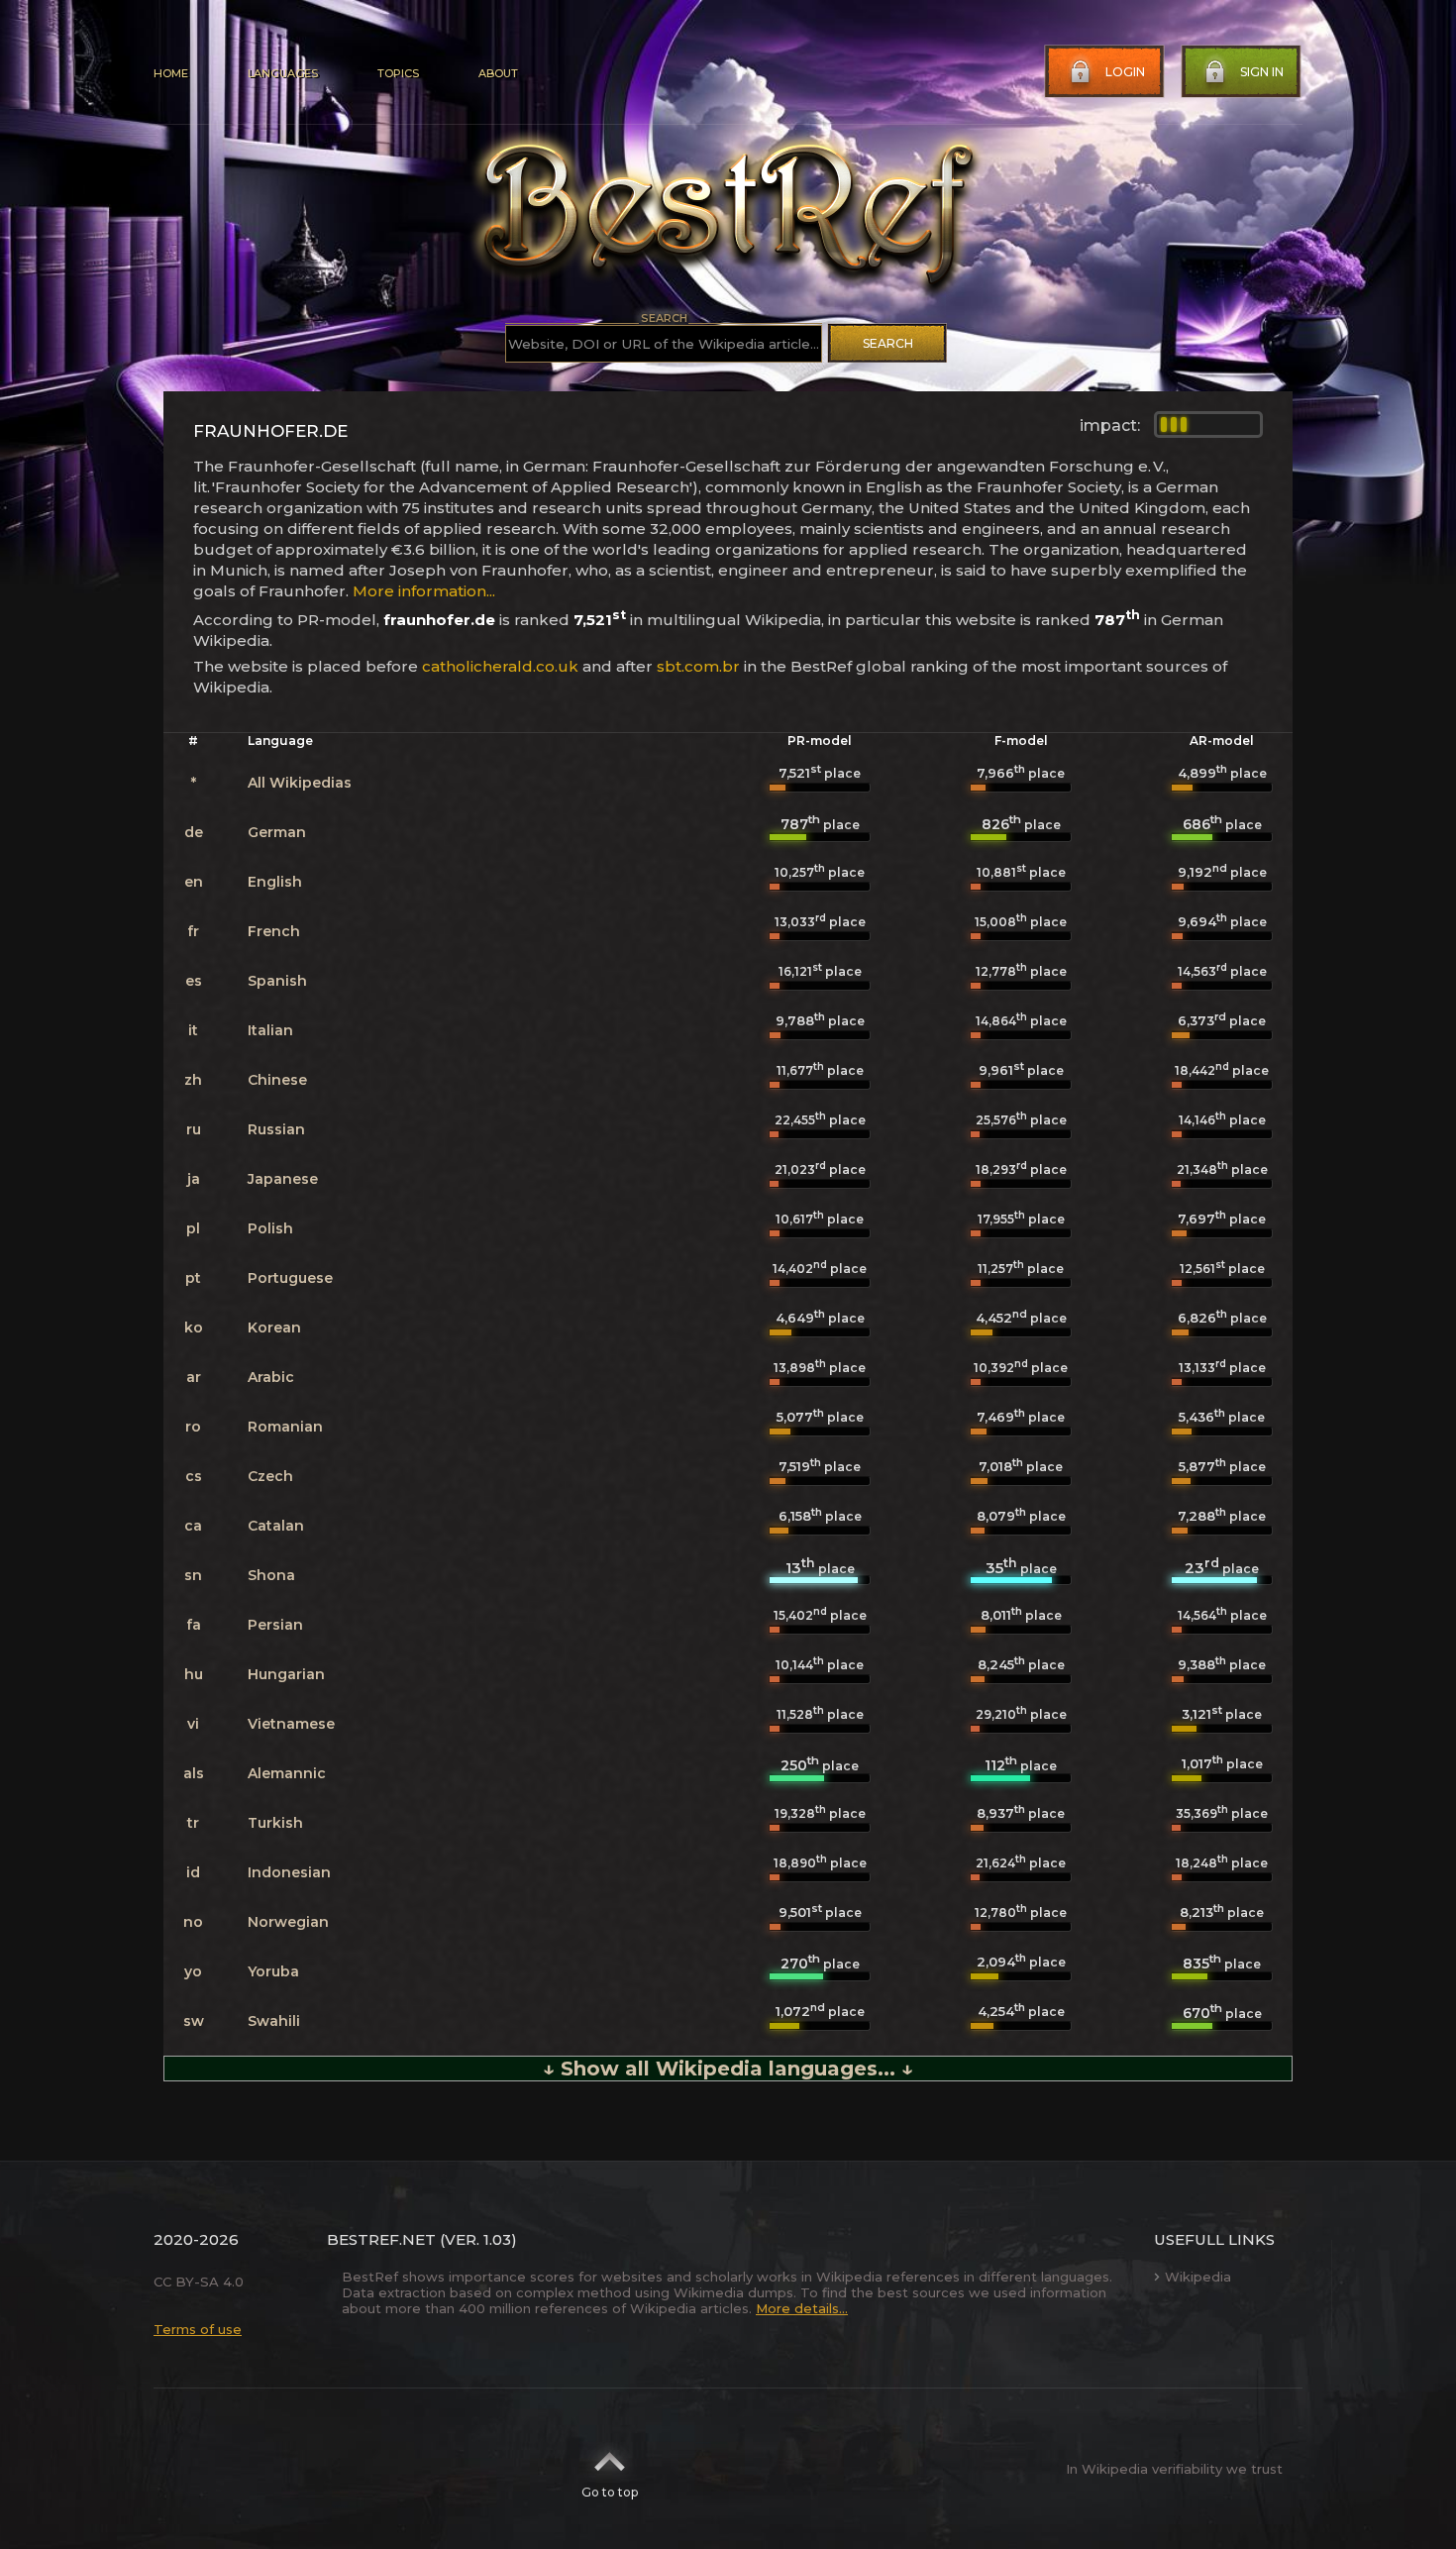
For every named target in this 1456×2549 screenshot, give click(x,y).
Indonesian (289, 1872)
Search (888, 343)
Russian (276, 1129)
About (498, 73)
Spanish (277, 981)
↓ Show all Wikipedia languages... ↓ (728, 2069)
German (277, 832)
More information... (424, 591)
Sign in (1262, 72)
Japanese (283, 1179)
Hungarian (286, 1674)
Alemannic (287, 1773)
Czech (270, 1476)
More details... (802, 2308)
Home (171, 73)
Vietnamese (291, 1724)
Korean (274, 1328)
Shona (271, 1575)
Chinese (277, 1080)
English (275, 882)
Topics (398, 73)
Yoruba (273, 1971)
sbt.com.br (698, 666)
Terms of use (198, 2329)
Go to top (610, 2492)
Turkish (275, 1823)
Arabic (271, 1377)
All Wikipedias (300, 783)
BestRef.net (381, 2239)
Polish (270, 1228)
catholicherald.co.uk (500, 666)
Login (1125, 72)
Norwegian (288, 1922)
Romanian (285, 1427)
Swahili (274, 2021)
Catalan (276, 1526)
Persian (275, 1625)
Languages (283, 73)
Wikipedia (1198, 2277)
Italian (270, 1030)
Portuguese (290, 1278)
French (274, 931)
